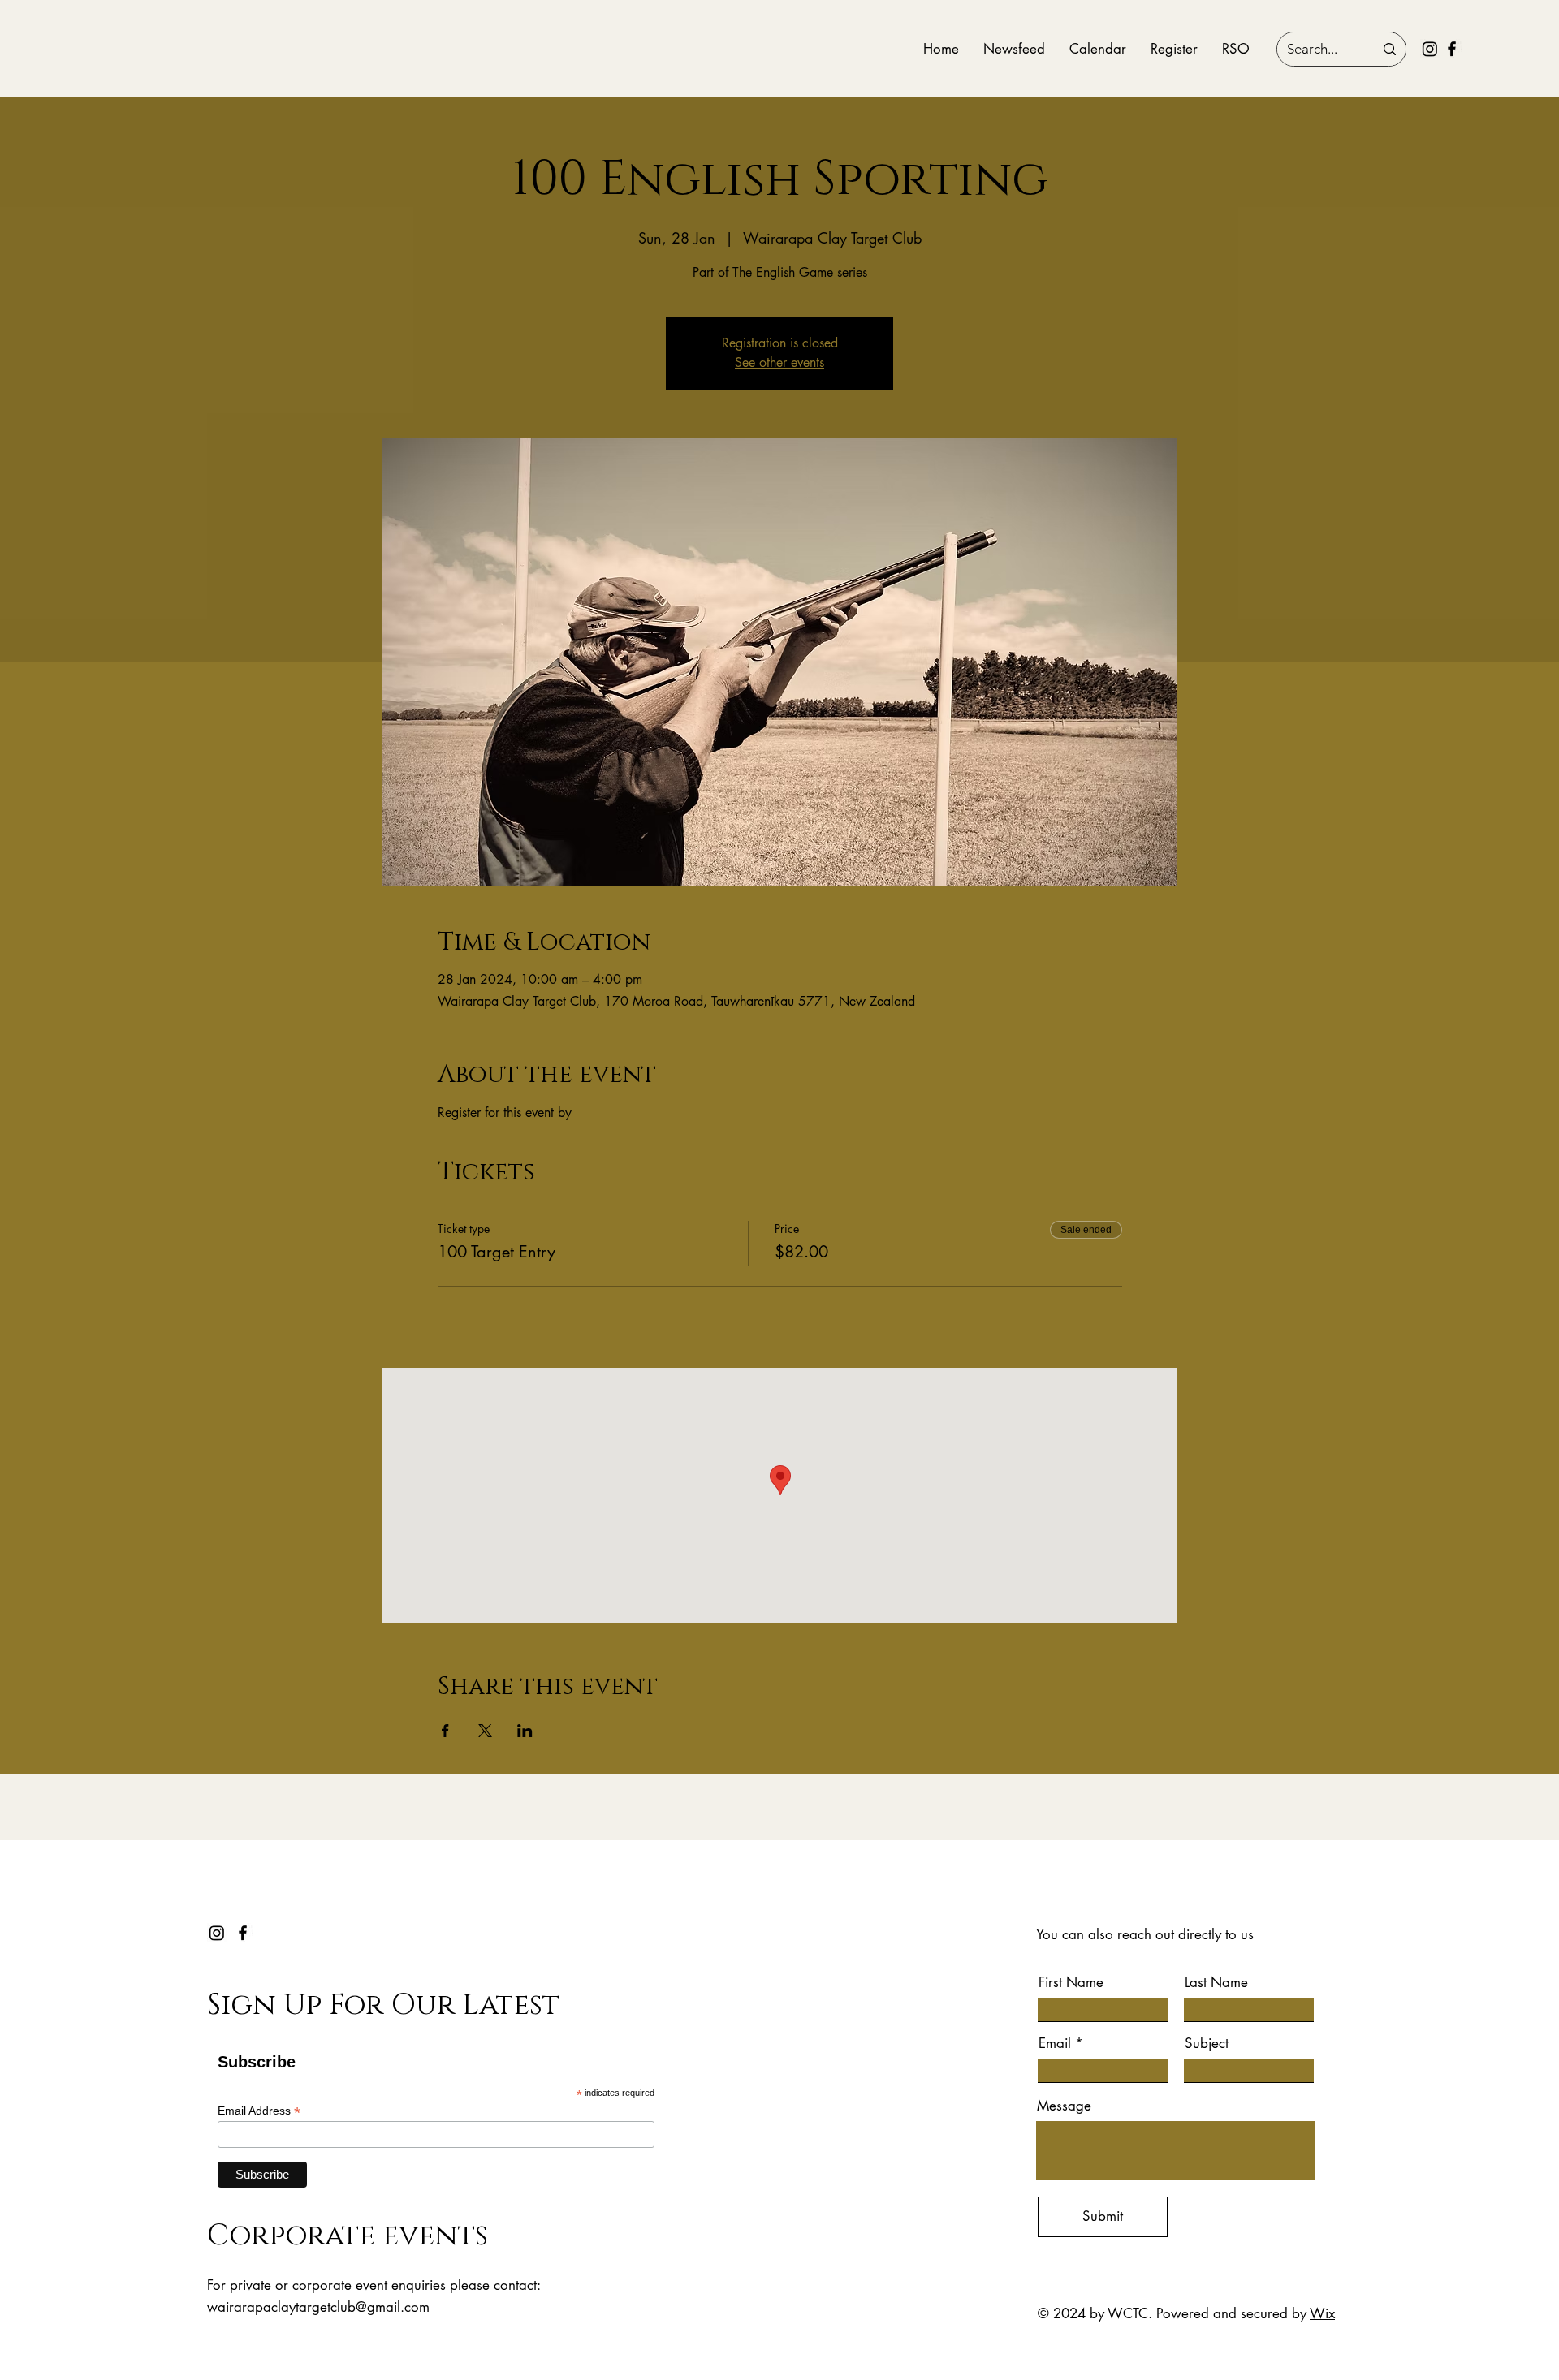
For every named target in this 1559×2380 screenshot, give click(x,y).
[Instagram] (1430, 49)
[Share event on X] (485, 1731)
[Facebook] (1452, 49)
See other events (779, 362)
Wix (1322, 2313)
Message (1064, 2106)
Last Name (1216, 1983)
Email (1055, 2044)
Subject (1207, 2044)
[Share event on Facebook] (445, 1731)
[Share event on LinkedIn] (525, 1731)
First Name (1071, 1983)
